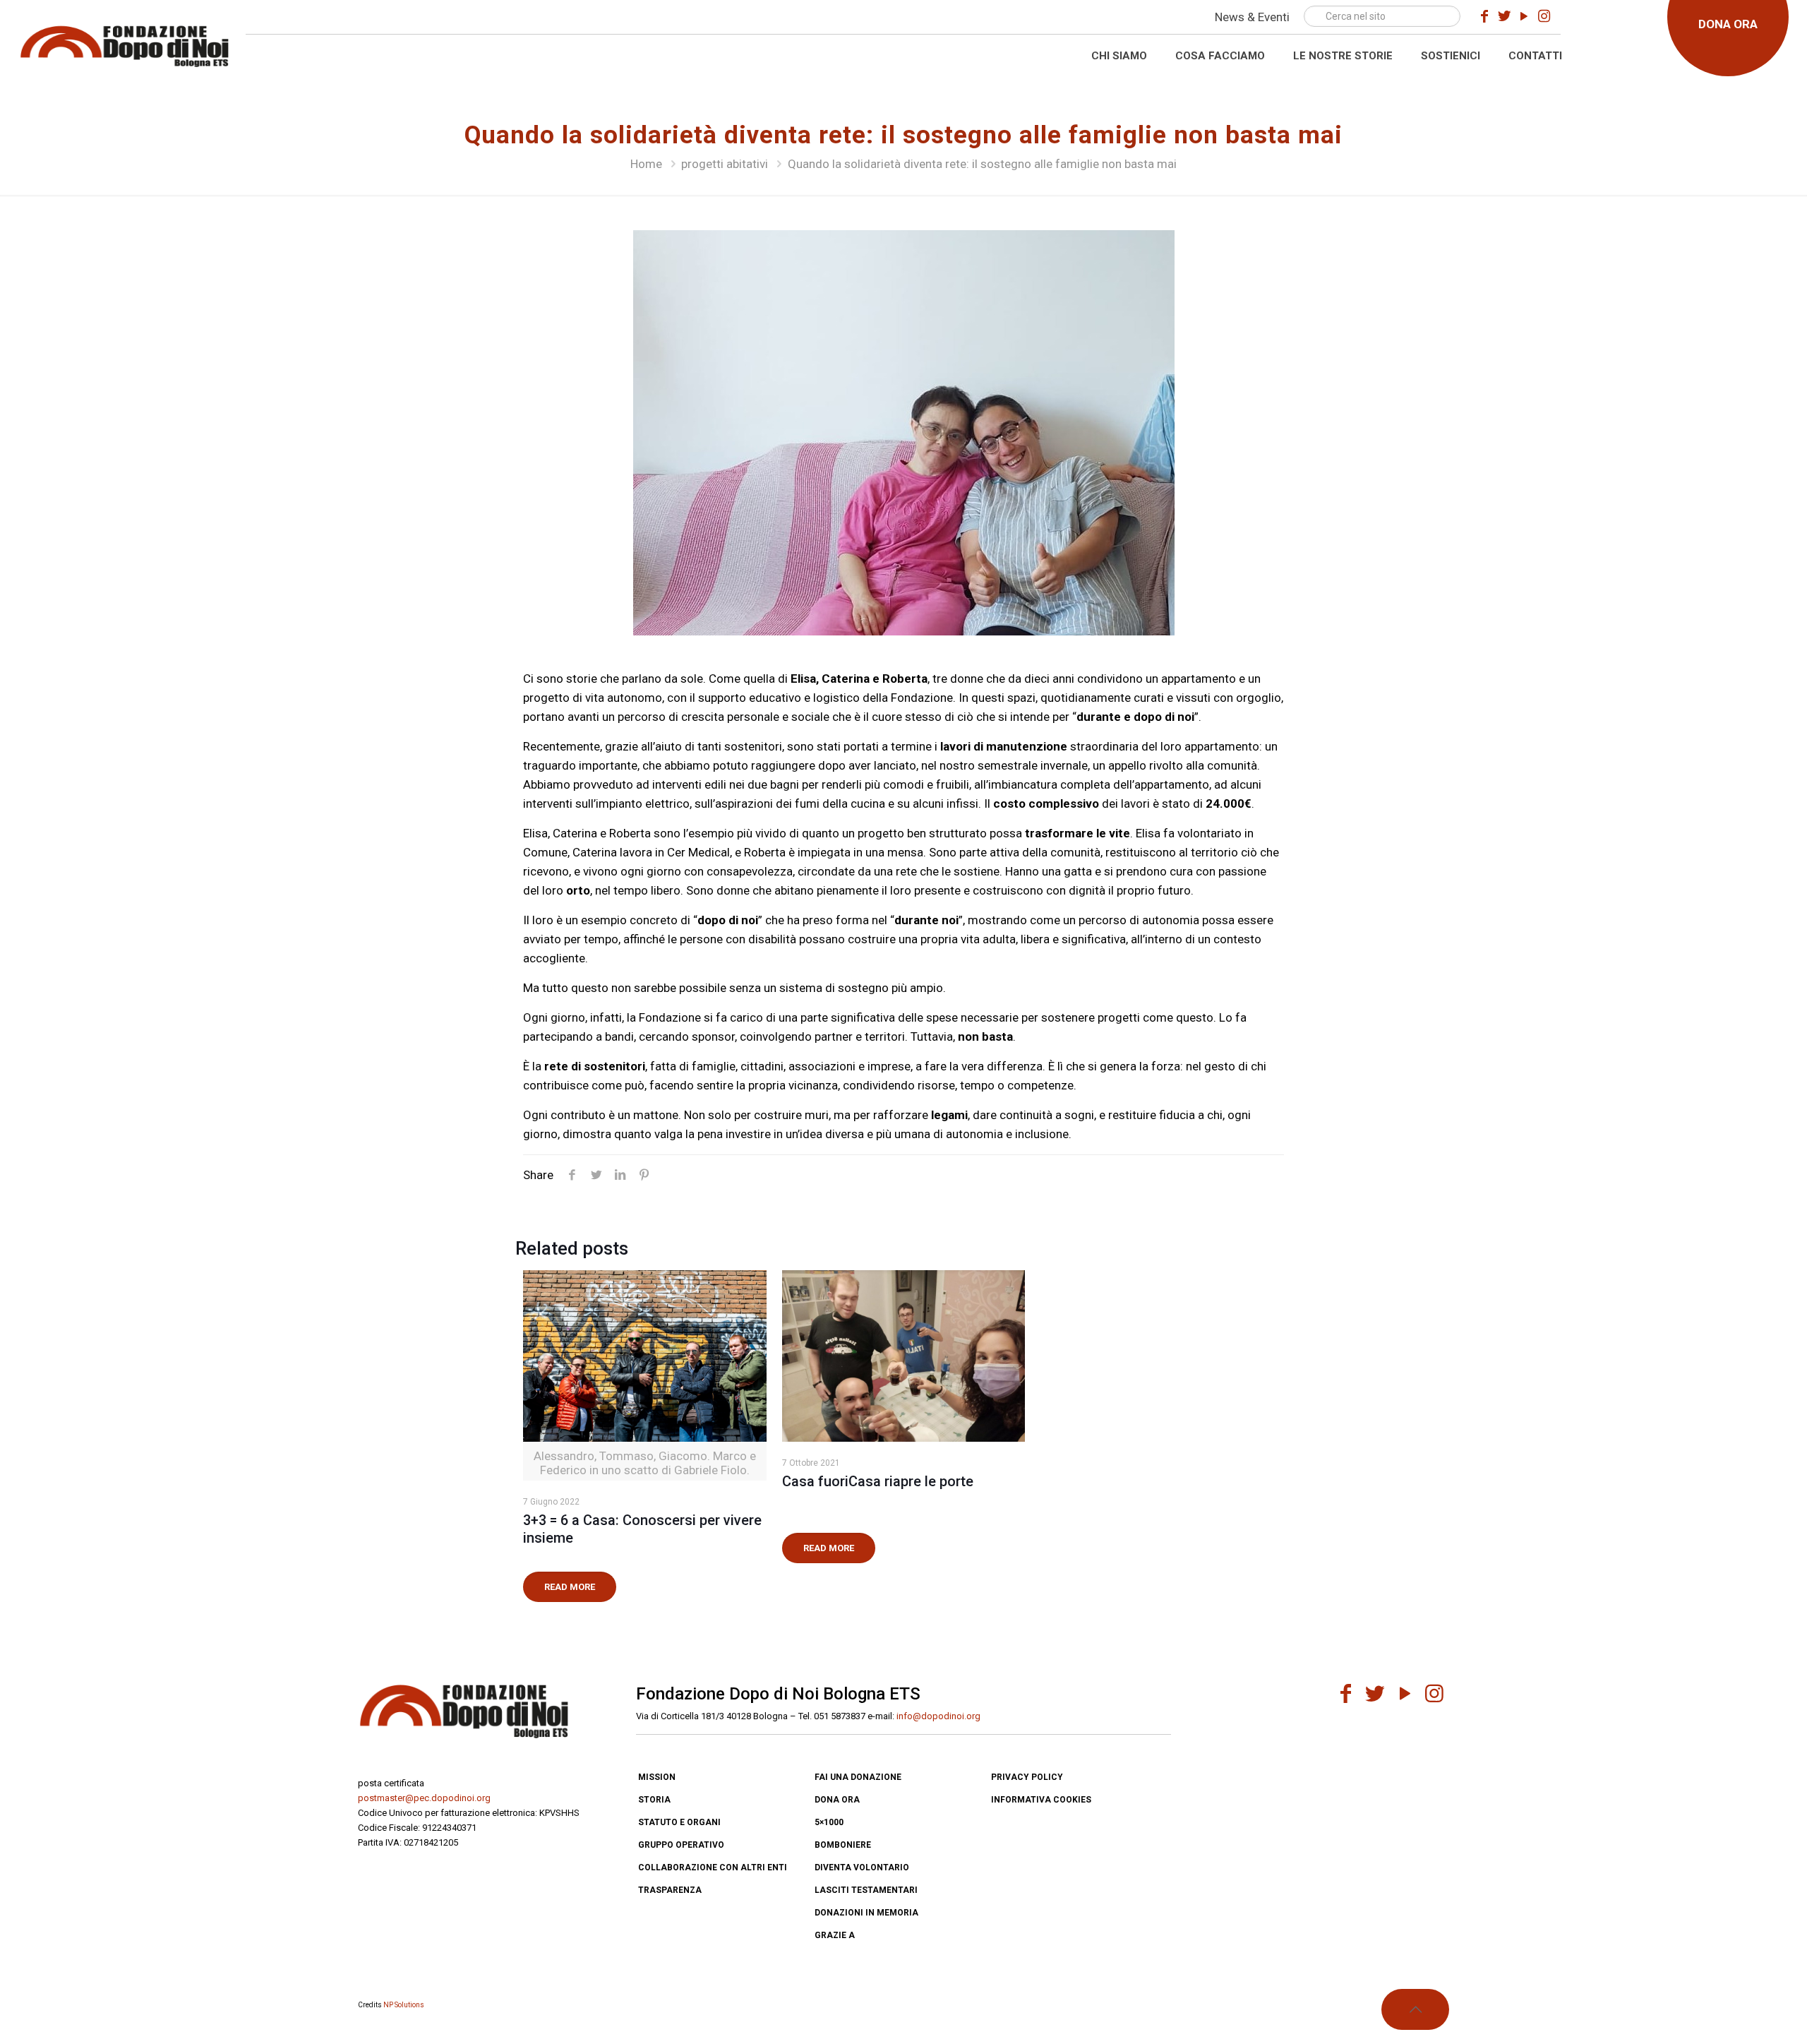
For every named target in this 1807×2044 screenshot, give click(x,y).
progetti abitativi (725, 164)
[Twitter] (1504, 16)
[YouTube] (1524, 16)
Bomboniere (843, 1845)
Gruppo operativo (681, 1845)
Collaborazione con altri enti (713, 1867)
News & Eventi (1252, 17)
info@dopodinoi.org (938, 1716)
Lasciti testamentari (866, 1890)
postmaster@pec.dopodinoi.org (424, 1798)
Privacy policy (1027, 1777)
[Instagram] (1544, 16)
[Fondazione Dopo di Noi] (124, 44)
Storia (654, 1800)
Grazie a (835, 1935)
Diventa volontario (862, 1867)
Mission (657, 1777)
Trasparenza (670, 1890)
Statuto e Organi (679, 1822)
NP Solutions (404, 2005)
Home (646, 164)
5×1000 (829, 1822)
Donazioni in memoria (866, 1913)
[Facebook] (1484, 16)
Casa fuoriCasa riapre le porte (878, 1481)
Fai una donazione (858, 1777)
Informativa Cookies (1041, 1800)
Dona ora (837, 1800)
